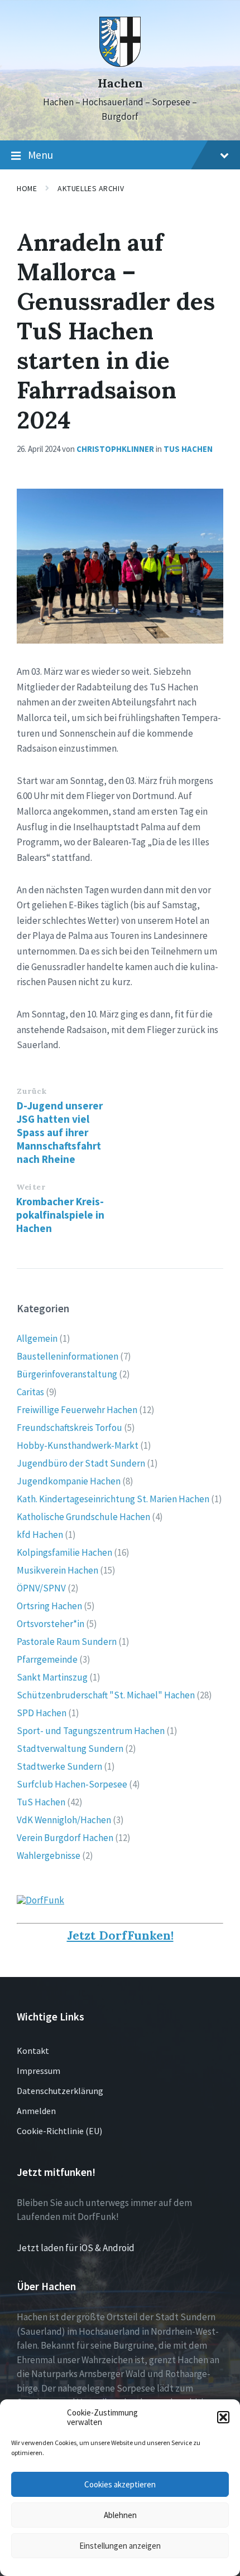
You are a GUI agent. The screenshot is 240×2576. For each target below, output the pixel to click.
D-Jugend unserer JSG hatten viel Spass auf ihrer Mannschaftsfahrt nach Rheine (60, 1132)
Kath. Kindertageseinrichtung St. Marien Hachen (113, 1499)
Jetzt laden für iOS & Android (76, 2248)
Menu (40, 155)
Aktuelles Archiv (91, 188)
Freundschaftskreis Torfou (69, 1428)
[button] (223, 2417)
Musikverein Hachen (57, 1570)
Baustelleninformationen (68, 1356)
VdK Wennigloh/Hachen (64, 1820)
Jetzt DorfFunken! (120, 1935)
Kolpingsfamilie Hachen (64, 1552)
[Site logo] (120, 64)
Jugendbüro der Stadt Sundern (81, 1463)
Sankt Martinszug (52, 1677)
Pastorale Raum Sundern (67, 1642)
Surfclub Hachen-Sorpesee (72, 1784)
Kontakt (33, 2051)
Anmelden (36, 2111)
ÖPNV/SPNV (41, 1588)
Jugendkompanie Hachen (69, 1481)
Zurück (32, 1091)
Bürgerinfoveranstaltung (67, 1374)
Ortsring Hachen (49, 1606)
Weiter (31, 1187)
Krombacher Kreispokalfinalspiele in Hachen (60, 1215)
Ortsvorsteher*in (51, 1624)
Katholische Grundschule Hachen (83, 1517)
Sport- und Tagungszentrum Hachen (91, 1731)
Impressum (39, 2071)
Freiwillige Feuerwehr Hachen (77, 1410)
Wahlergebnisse (49, 1856)
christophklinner (115, 449)
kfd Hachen (40, 1535)
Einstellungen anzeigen (120, 2546)
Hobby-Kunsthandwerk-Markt (78, 1445)
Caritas (30, 1392)
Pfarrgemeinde (47, 1659)
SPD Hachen (42, 1713)
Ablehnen (120, 2515)
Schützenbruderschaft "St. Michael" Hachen (106, 1695)
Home (27, 188)
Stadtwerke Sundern (59, 1766)
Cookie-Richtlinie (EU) (59, 2131)
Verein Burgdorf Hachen (65, 1838)
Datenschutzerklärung (60, 2091)
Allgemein (37, 1338)
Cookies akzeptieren (120, 2484)
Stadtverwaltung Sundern (70, 1749)
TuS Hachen (188, 449)
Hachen (120, 83)
